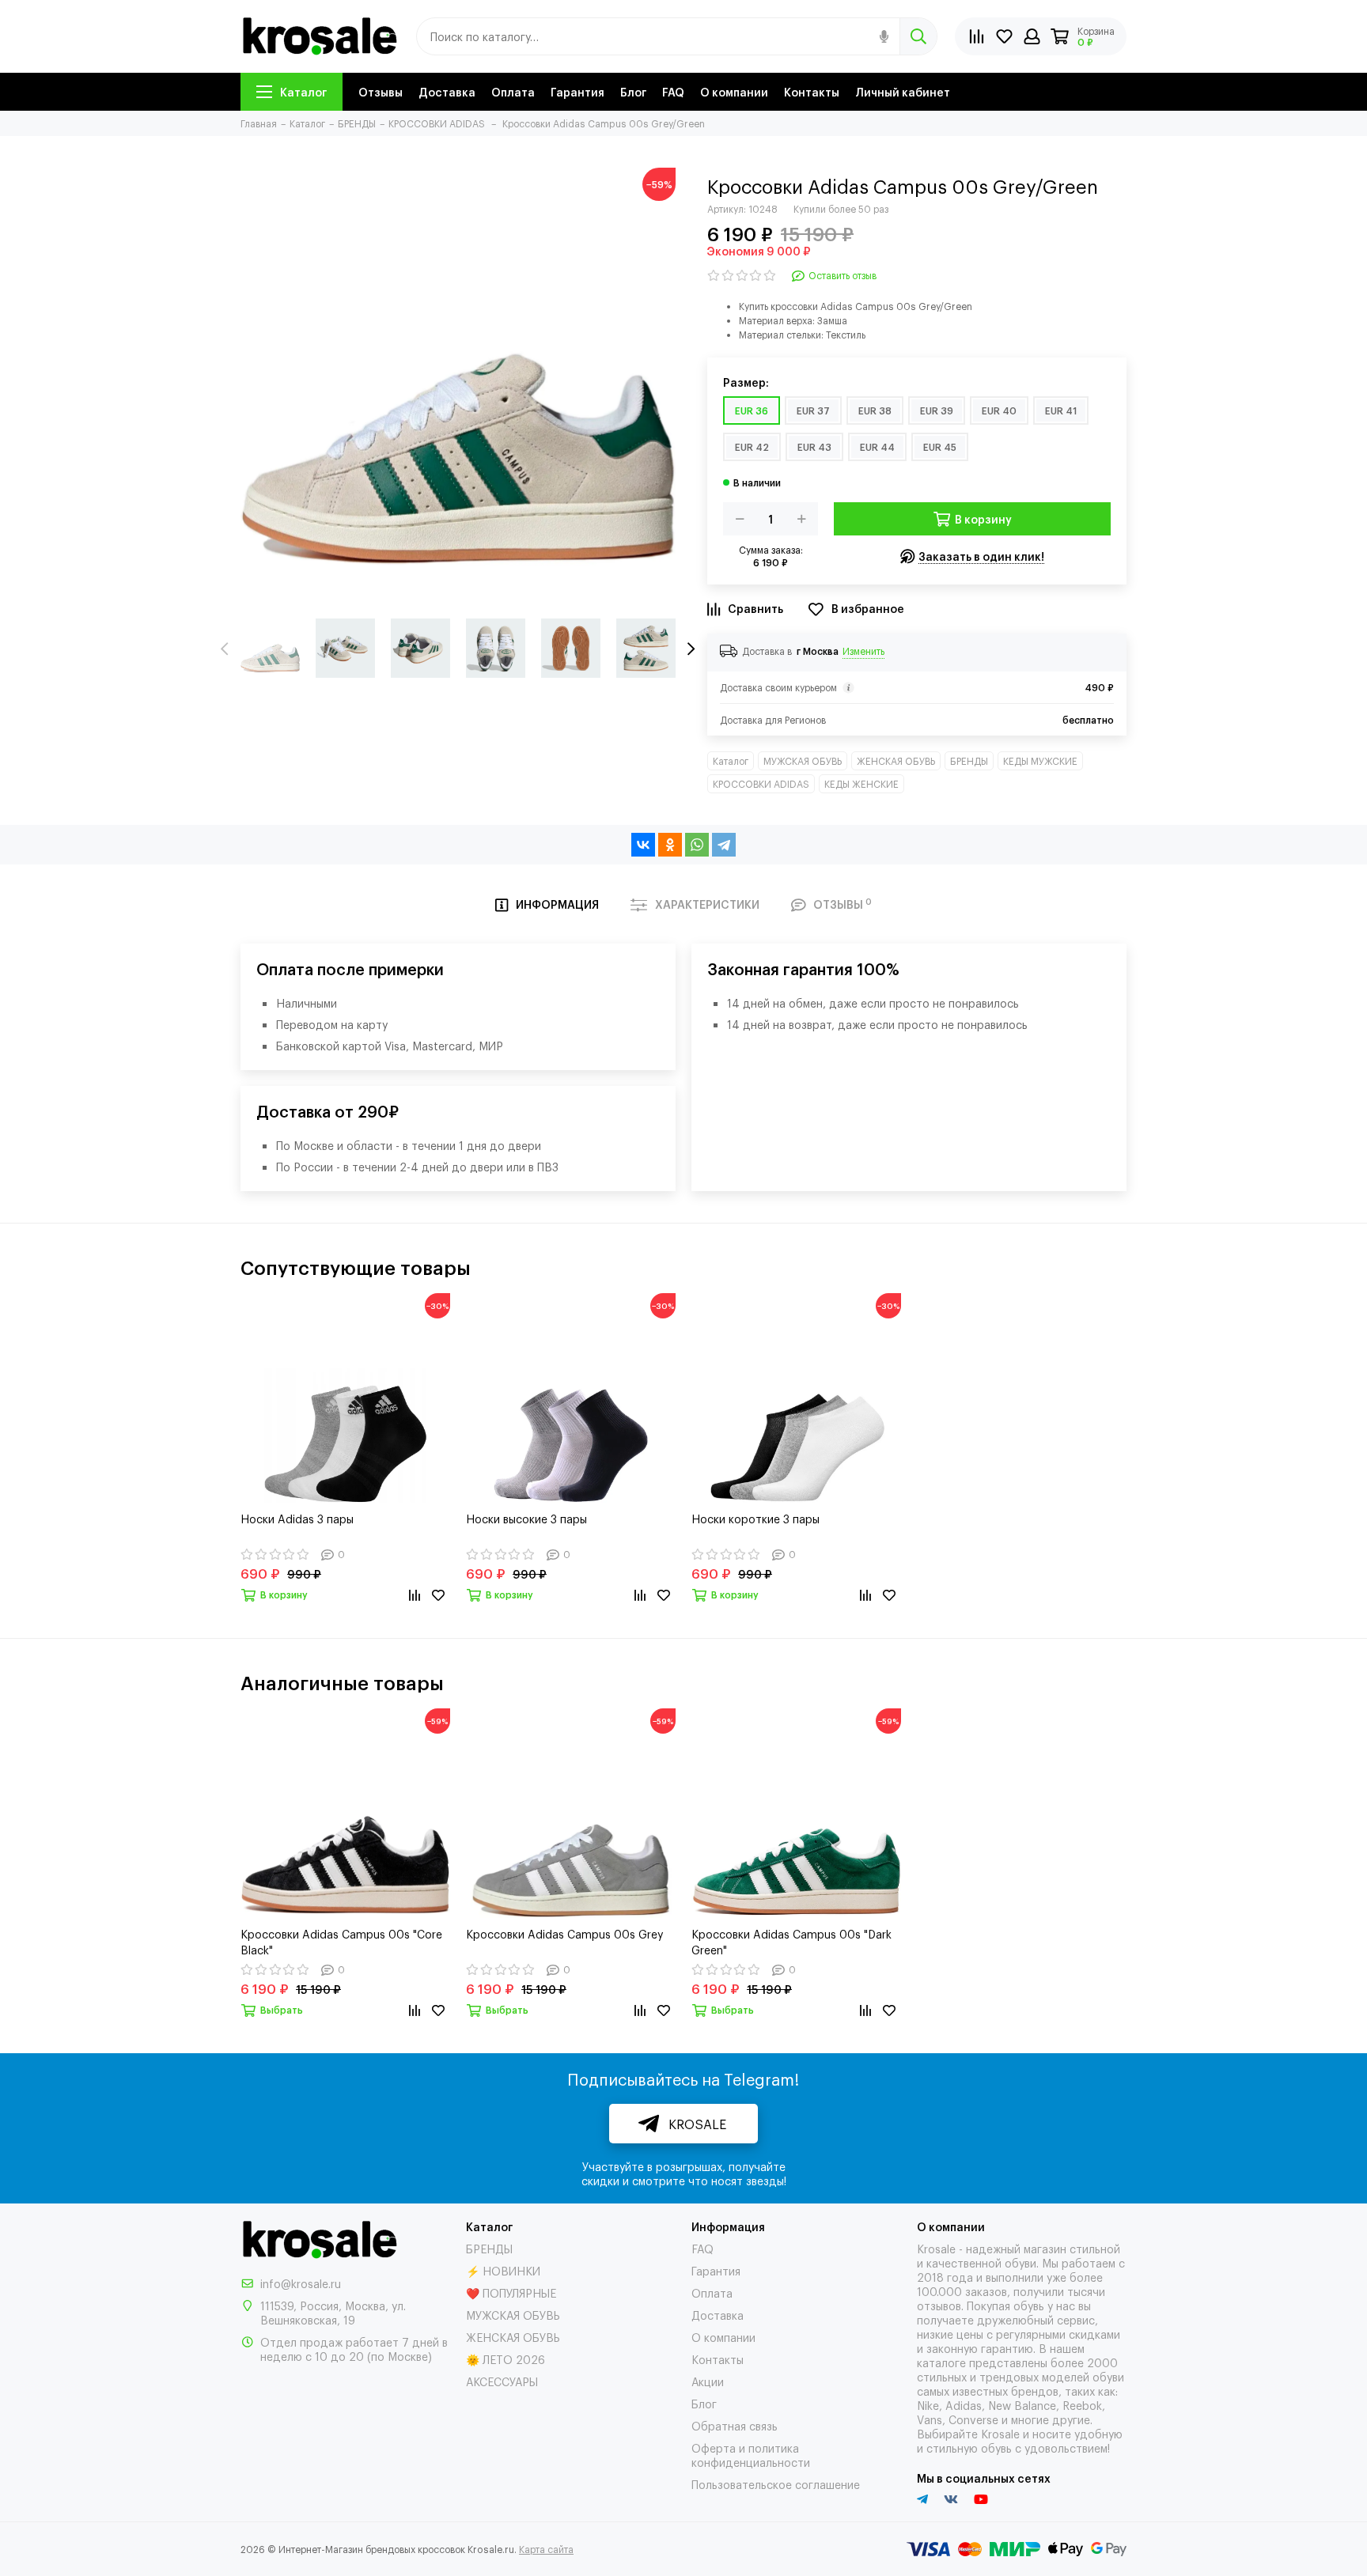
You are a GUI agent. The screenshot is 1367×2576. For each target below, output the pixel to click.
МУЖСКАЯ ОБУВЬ (803, 761)
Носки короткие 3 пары (755, 1518)
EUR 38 (875, 410)
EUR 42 (752, 447)
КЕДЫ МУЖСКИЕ (1040, 761)
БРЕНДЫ (969, 761)
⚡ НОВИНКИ (503, 2270)
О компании (734, 91)
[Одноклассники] (670, 845)
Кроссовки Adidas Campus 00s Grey (565, 1933)
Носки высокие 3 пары (526, 1518)
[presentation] (225, 649)
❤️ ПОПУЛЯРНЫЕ (511, 2292)
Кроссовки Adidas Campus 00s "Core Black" (341, 1941)
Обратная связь (735, 2425)
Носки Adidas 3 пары (297, 1518)
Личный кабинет (903, 91)
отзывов (939, 2305)
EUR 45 (940, 447)
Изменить (863, 651)
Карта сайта (546, 2549)
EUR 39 (937, 410)
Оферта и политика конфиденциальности (751, 2455)
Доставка (447, 91)
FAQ (673, 91)
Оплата (513, 91)
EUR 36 (752, 410)
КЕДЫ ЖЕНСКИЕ (861, 784)
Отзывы (381, 91)
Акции (708, 2381)
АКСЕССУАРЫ (502, 2381)
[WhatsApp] (697, 845)
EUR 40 (999, 410)
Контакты (812, 91)
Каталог (303, 91)
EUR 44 (877, 447)
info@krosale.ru (301, 2283)
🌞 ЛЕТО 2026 (506, 2359)
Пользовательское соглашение (776, 2484)
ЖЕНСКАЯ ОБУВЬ (896, 761)
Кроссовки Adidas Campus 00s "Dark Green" (791, 1941)
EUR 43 (814, 447)
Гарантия (577, 91)
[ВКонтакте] (643, 845)
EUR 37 (813, 410)
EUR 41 (1061, 410)
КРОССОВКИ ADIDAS (761, 784)
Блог (633, 91)
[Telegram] (724, 845)
